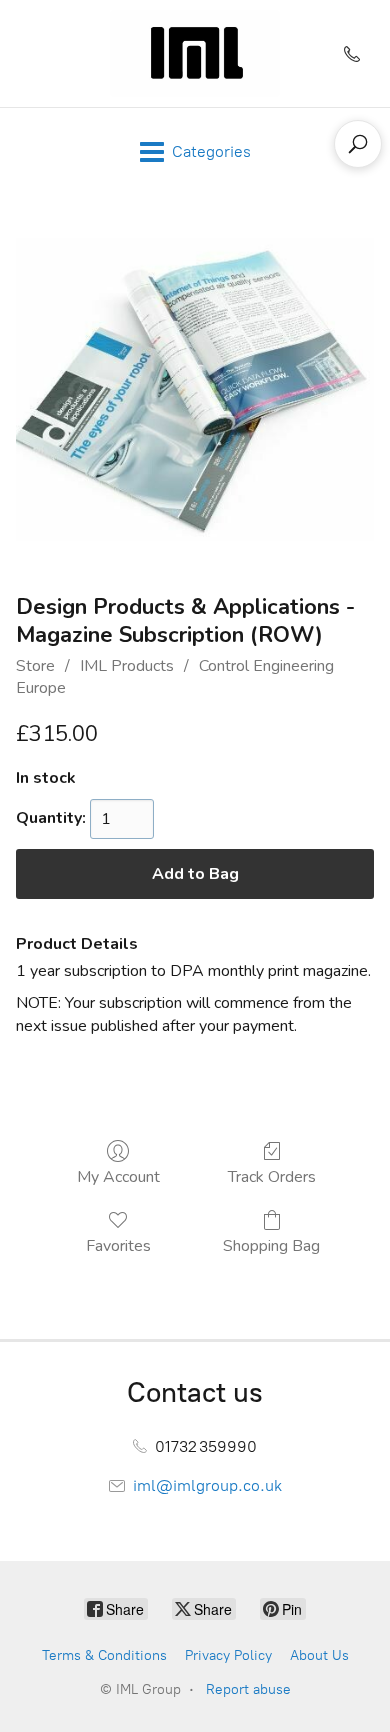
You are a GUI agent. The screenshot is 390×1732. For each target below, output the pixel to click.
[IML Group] (195, 53)
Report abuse (248, 1689)
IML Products (127, 666)
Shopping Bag (271, 1245)
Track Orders (272, 1176)
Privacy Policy (228, 1655)
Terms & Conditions (104, 1655)
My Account (118, 1176)
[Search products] (358, 144)
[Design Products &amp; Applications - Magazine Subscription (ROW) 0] (195, 389)
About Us (319, 1655)
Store (35, 666)
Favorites (118, 1245)
